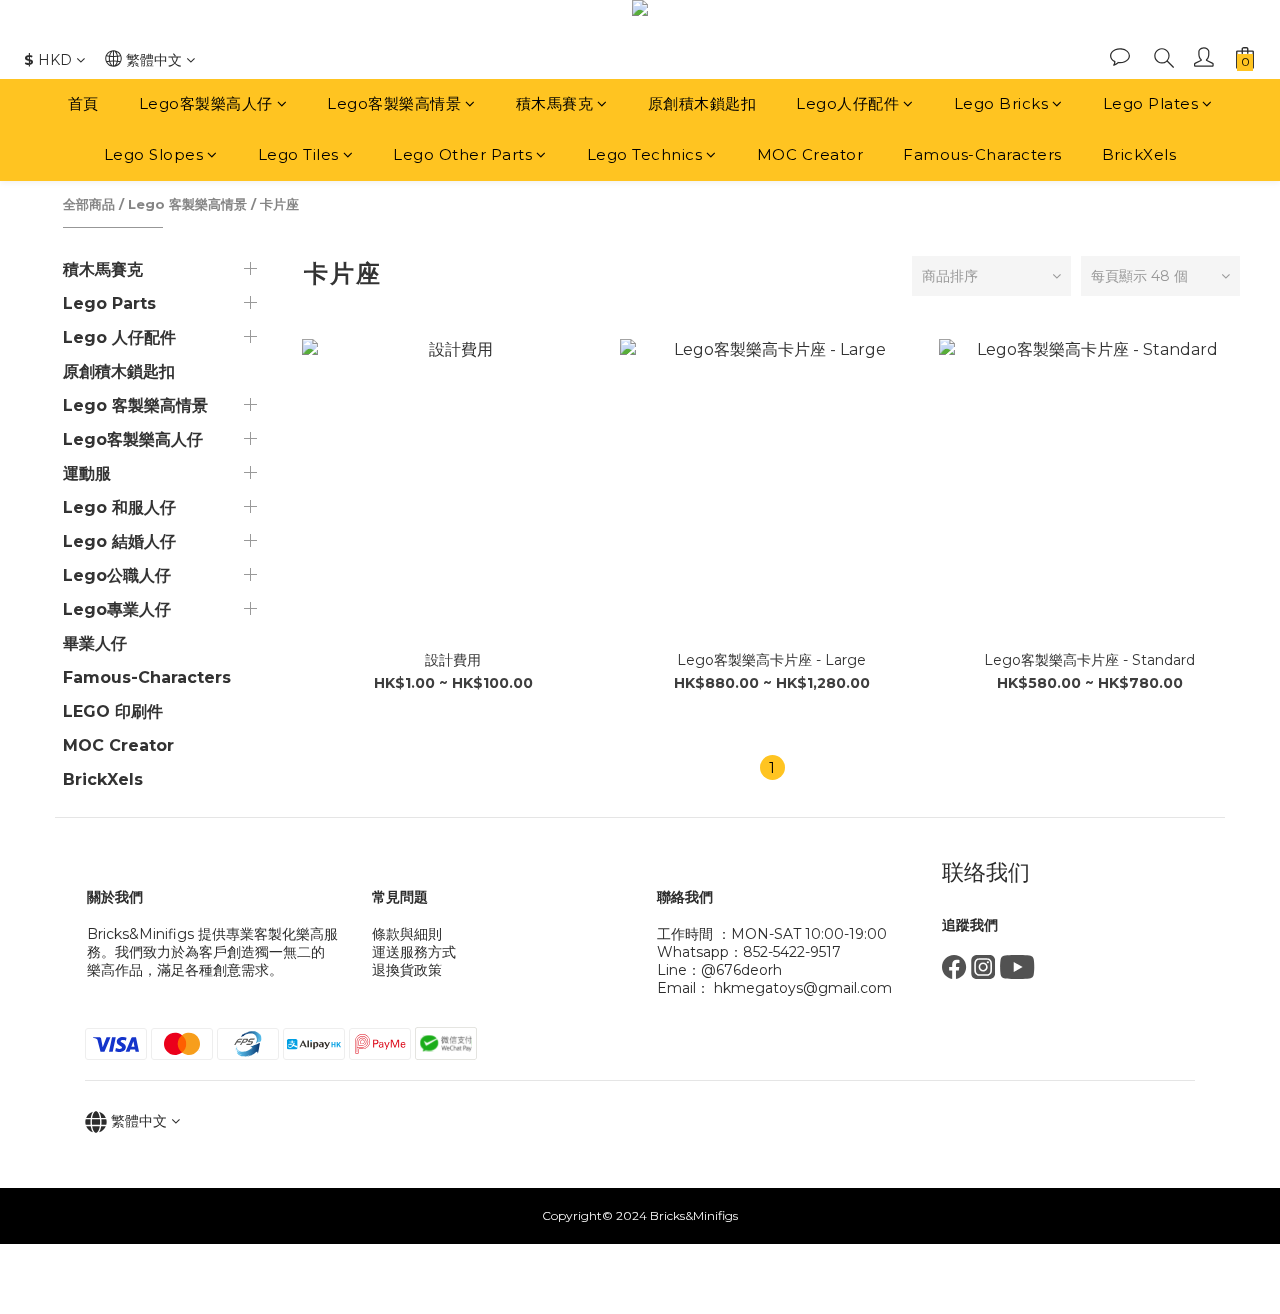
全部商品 (89, 204)
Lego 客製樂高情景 (187, 204)
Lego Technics (645, 154)
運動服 (87, 473)
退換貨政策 (407, 970)
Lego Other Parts (462, 154)
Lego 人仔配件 (119, 337)
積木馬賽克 (555, 103)
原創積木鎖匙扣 (702, 103)
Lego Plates (1151, 103)
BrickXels (1139, 154)
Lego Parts (109, 303)
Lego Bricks (1001, 103)
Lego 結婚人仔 (119, 541)
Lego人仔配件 (847, 103)
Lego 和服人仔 (119, 507)
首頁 (83, 103)
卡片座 (279, 204)
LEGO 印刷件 (113, 711)
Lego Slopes (154, 154)
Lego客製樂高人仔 (206, 103)
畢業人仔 (95, 643)
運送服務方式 (414, 952)
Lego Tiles (298, 154)
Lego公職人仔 (117, 575)
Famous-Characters (982, 154)
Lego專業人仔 (117, 609)
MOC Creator (810, 154)
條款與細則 (407, 934)
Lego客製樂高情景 (394, 103)
